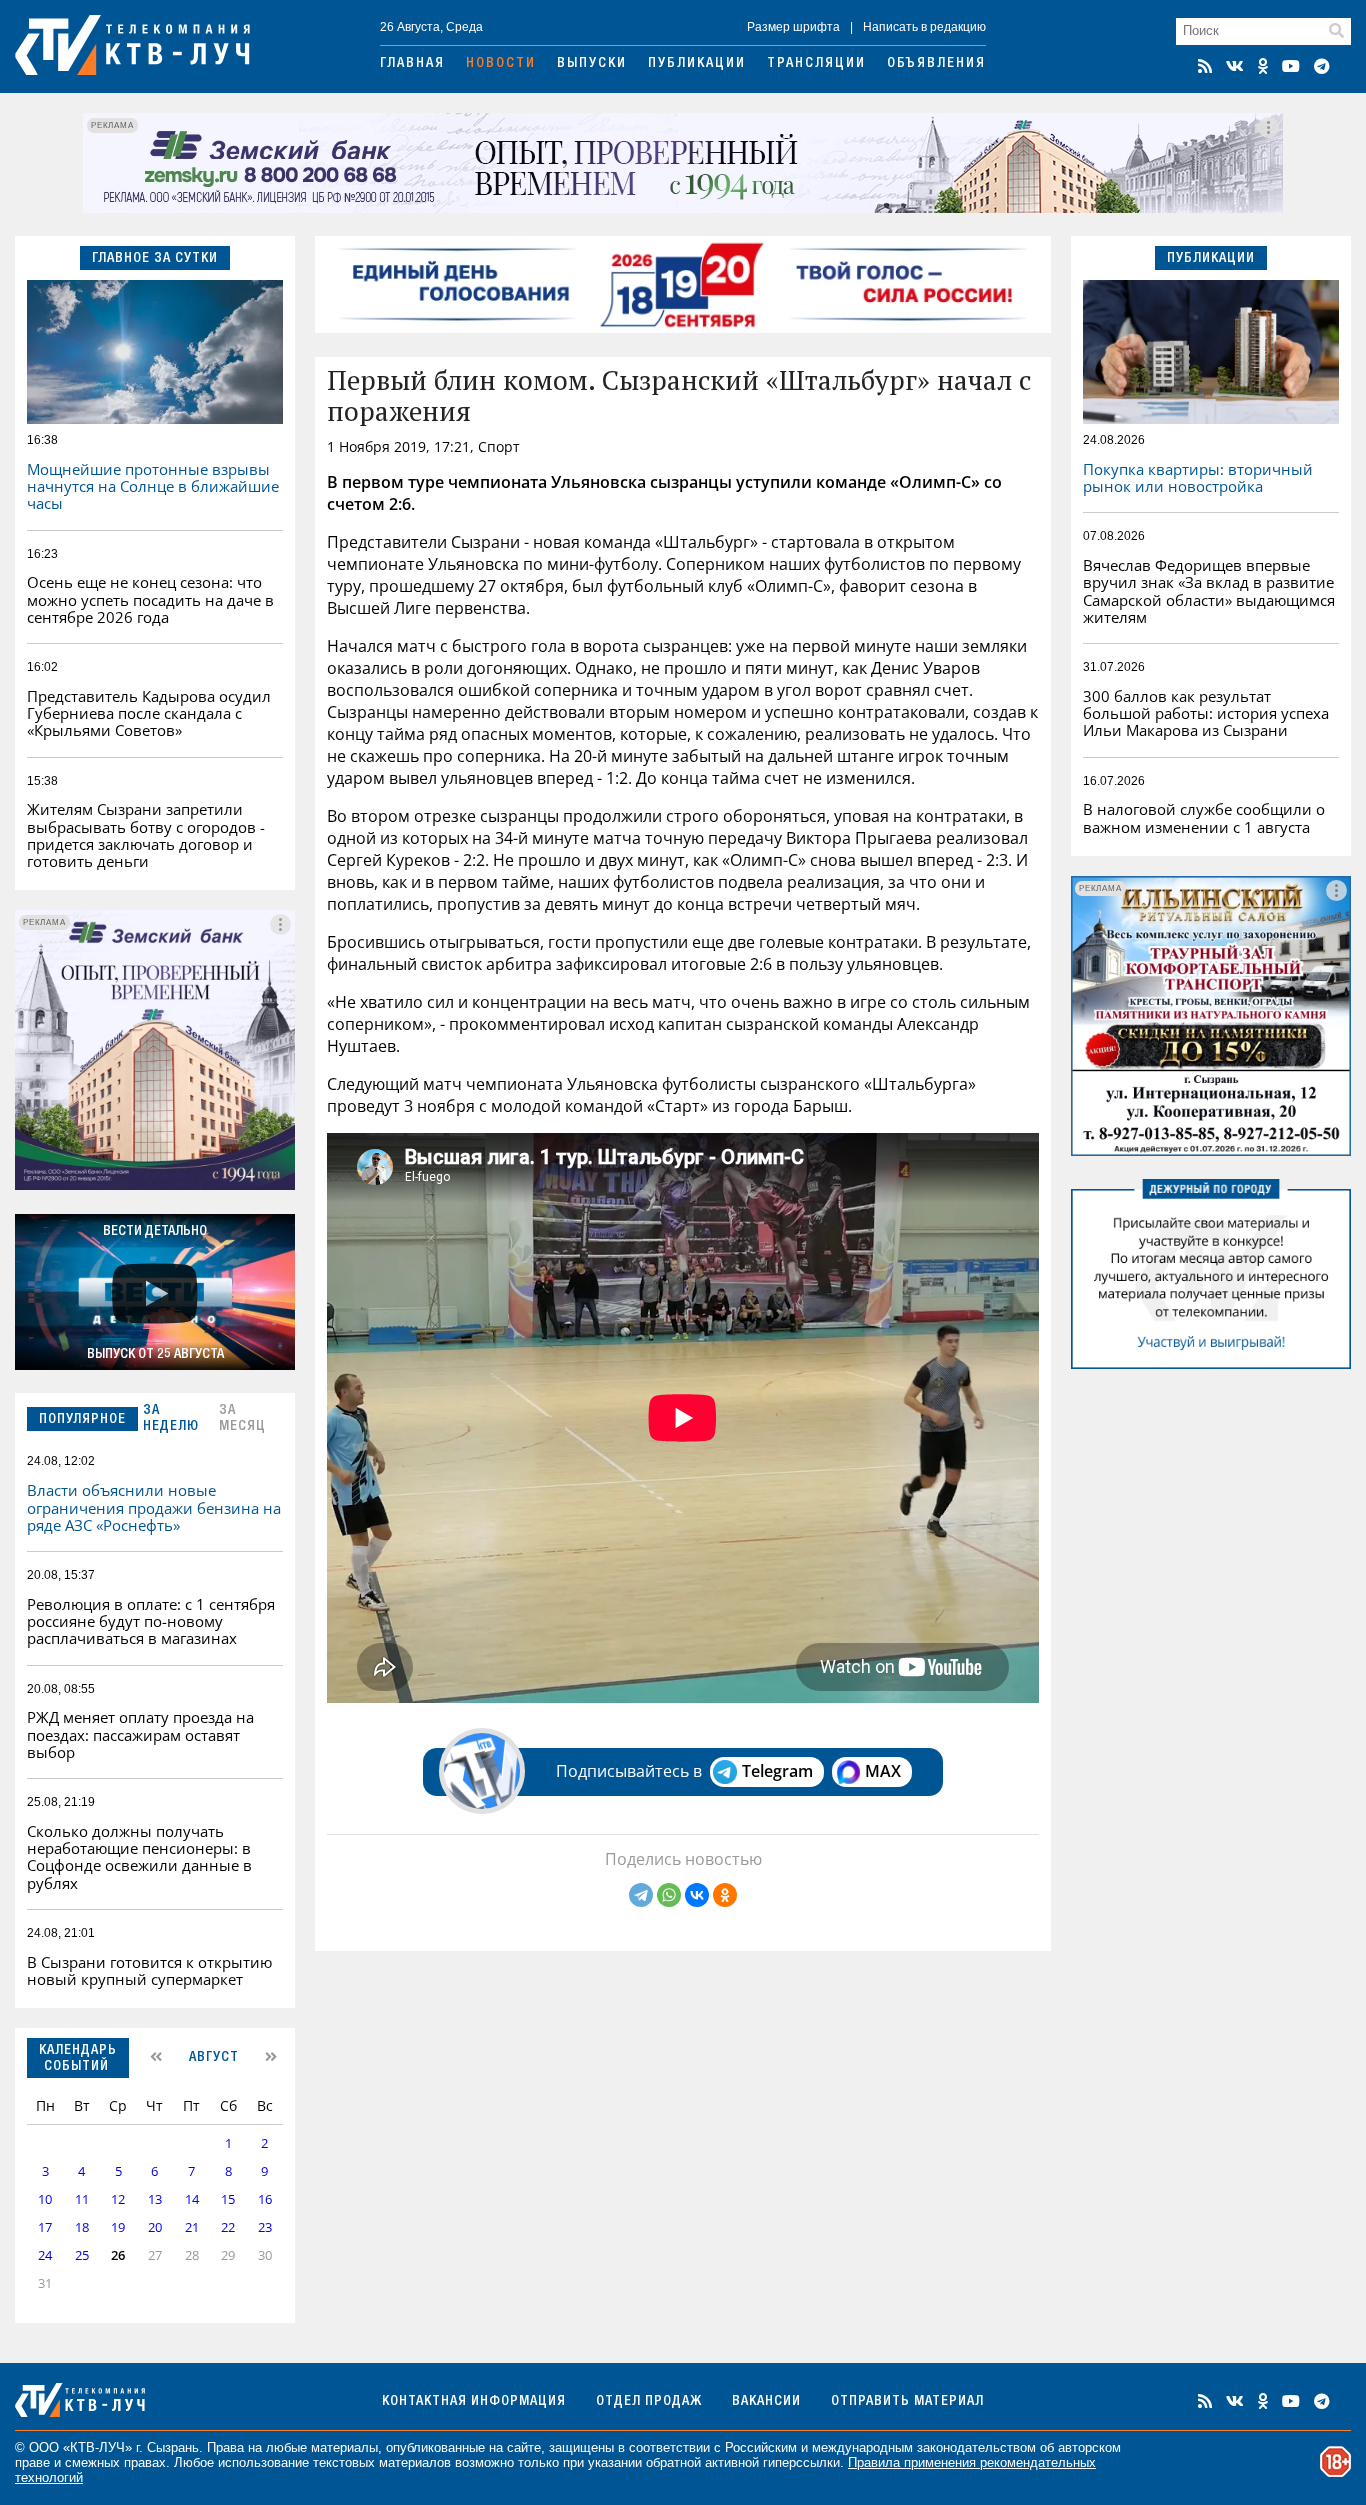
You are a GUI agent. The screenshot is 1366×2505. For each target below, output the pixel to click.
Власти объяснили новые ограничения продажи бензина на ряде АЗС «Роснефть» (154, 1507)
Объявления (936, 64)
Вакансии (766, 2402)
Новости (501, 64)
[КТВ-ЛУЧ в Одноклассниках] (1263, 66)
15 (228, 2199)
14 (192, 2199)
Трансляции (816, 64)
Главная (412, 64)
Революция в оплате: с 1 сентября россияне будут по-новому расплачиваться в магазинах (151, 1621)
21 (192, 2227)
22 (228, 2227)
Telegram (777, 1771)
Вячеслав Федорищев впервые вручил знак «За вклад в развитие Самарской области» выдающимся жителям (1209, 591)
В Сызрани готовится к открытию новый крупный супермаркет (149, 1970)
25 (82, 2255)
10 (45, 2199)
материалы (344, 2447)
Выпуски (592, 64)
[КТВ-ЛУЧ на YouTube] (1291, 66)
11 (82, 2199)
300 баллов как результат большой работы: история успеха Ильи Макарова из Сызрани (1206, 713)
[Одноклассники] (725, 1895)
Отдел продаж (649, 2402)
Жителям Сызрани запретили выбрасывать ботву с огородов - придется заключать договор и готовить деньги (146, 835)
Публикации (697, 64)
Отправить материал (907, 2402)
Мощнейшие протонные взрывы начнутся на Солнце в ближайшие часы (153, 486)
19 (118, 2227)
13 (155, 2199)
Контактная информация (474, 2402)
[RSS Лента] (1205, 66)
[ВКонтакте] (697, 1895)
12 (118, 2199)
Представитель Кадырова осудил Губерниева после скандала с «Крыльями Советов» (149, 713)
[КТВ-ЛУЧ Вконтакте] (1235, 66)
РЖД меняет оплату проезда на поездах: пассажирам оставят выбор (140, 1734)
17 (45, 2227)
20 (155, 2227)
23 (265, 2227)
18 (82, 2227)
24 (45, 2255)
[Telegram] (641, 1895)
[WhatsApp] (669, 1895)
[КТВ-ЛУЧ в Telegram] (1322, 66)
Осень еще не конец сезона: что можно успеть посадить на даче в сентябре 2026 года (150, 599)
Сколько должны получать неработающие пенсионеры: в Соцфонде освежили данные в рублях (139, 1857)
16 (265, 2199)
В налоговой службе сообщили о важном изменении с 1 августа (1204, 817)
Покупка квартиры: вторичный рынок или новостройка (1198, 477)
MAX (883, 1771)
